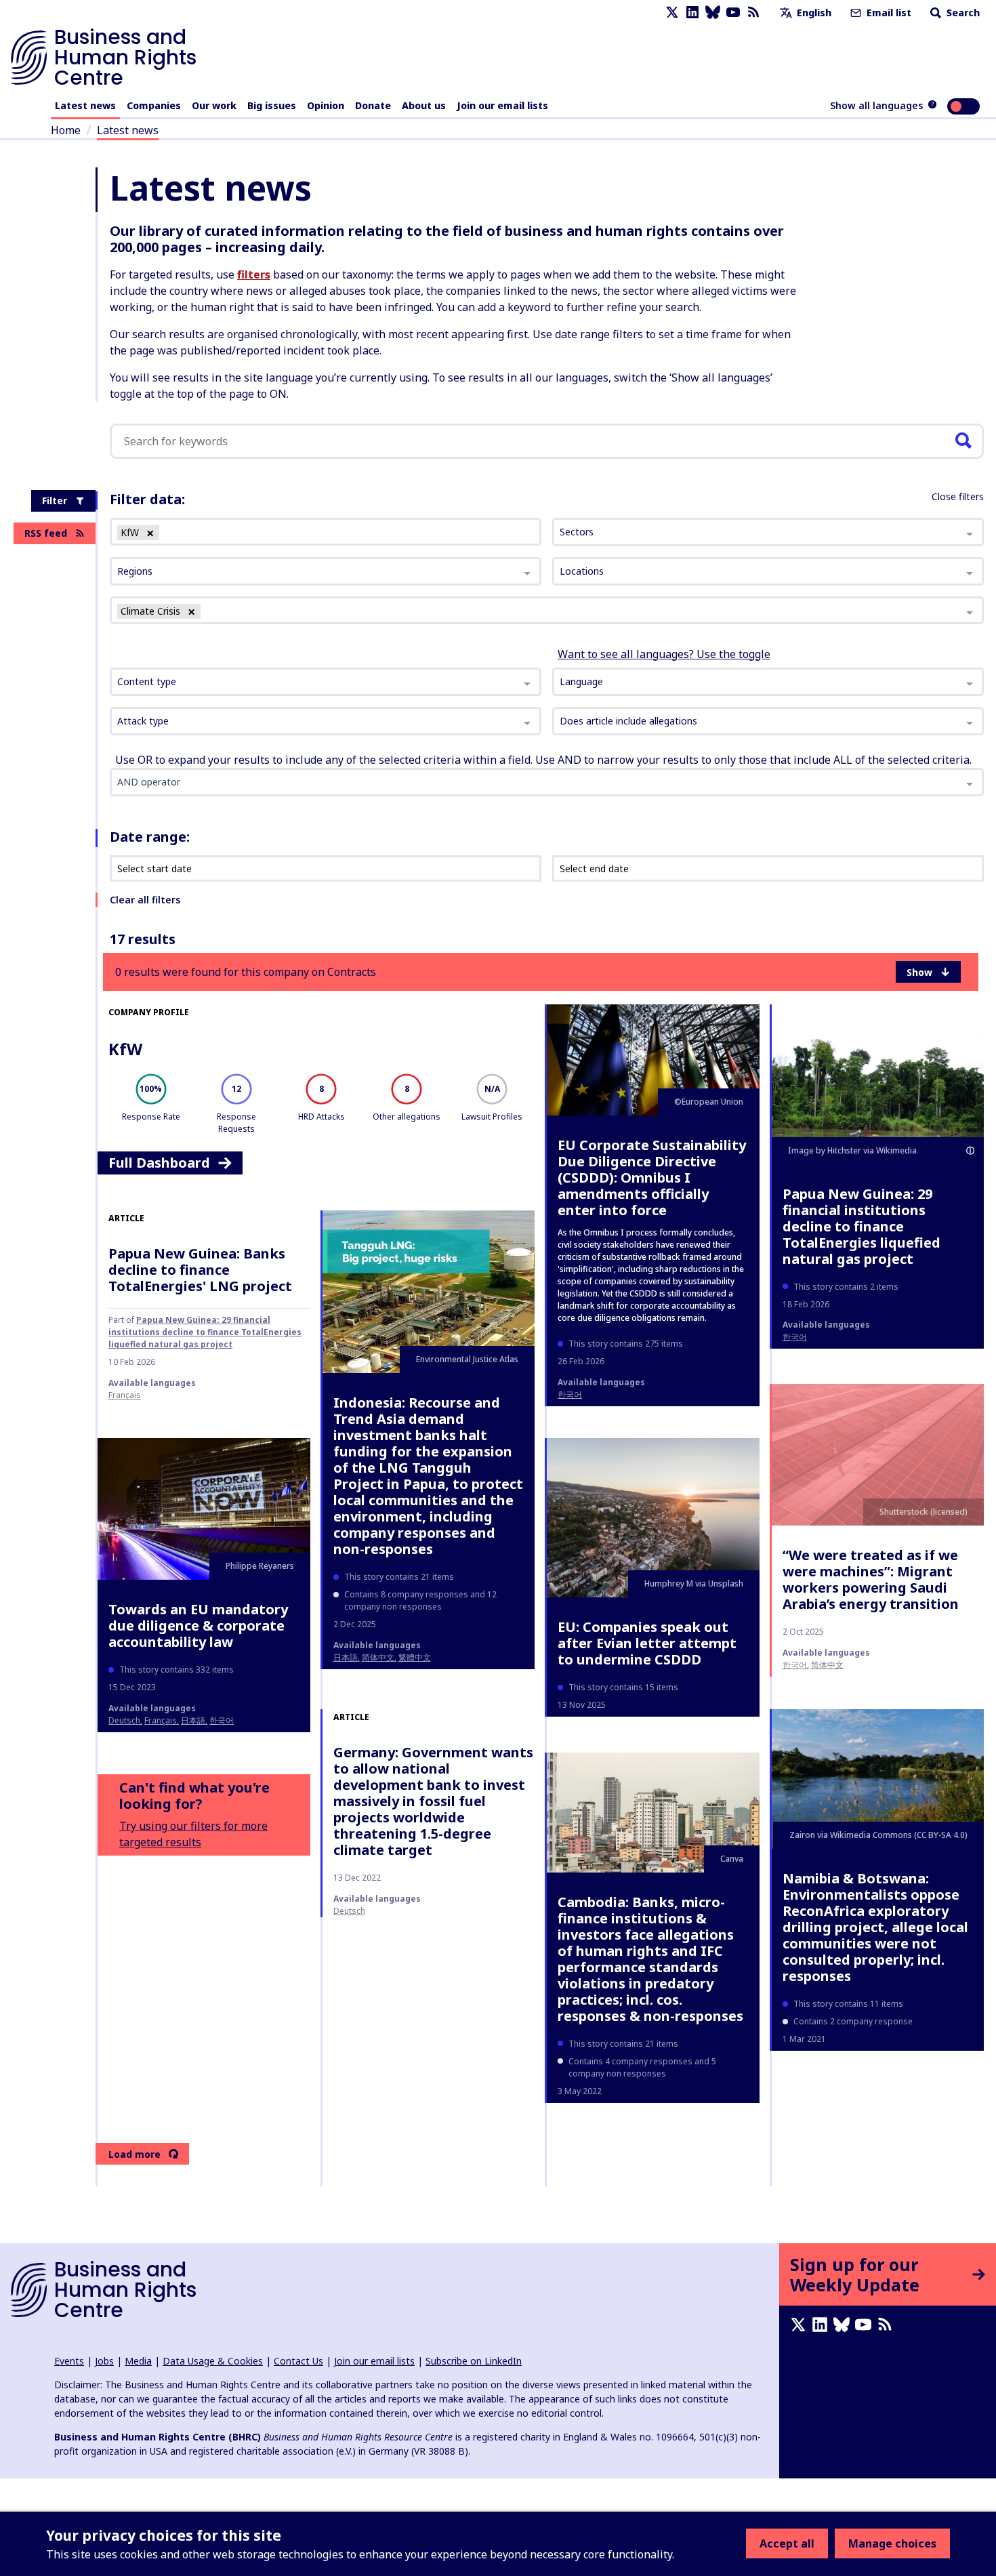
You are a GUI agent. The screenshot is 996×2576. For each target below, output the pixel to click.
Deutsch (124, 1720)
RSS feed (46, 533)
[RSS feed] (753, 13)
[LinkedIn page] (692, 13)
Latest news (85, 105)
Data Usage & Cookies (213, 2361)
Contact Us (298, 2361)
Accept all (787, 2543)
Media (138, 2361)
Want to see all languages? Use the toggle (664, 654)
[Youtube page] (733, 13)
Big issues (272, 105)
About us (424, 105)
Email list (888, 13)
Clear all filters (145, 900)
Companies (154, 105)
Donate (373, 105)
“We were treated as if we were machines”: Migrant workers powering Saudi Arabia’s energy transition (871, 1579)
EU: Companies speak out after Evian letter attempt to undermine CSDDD (647, 1643)
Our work (214, 105)
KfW (125, 1049)
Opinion (326, 105)
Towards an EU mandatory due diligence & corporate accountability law (198, 1626)
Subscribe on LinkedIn (474, 2361)
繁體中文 (415, 1657)
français (125, 1395)
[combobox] (326, 682)
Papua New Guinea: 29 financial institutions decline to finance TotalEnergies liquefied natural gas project (862, 1226)
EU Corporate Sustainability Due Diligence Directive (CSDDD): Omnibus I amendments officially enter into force (652, 1178)
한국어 (570, 1394)
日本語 (346, 1657)
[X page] (672, 13)
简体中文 (378, 1657)
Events (69, 2361)
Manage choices (892, 2543)
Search (962, 13)
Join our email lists (502, 105)
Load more (134, 2154)
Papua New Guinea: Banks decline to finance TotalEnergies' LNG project (200, 1270)
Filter (55, 500)
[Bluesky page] (713, 13)
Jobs (104, 2361)
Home (66, 130)
